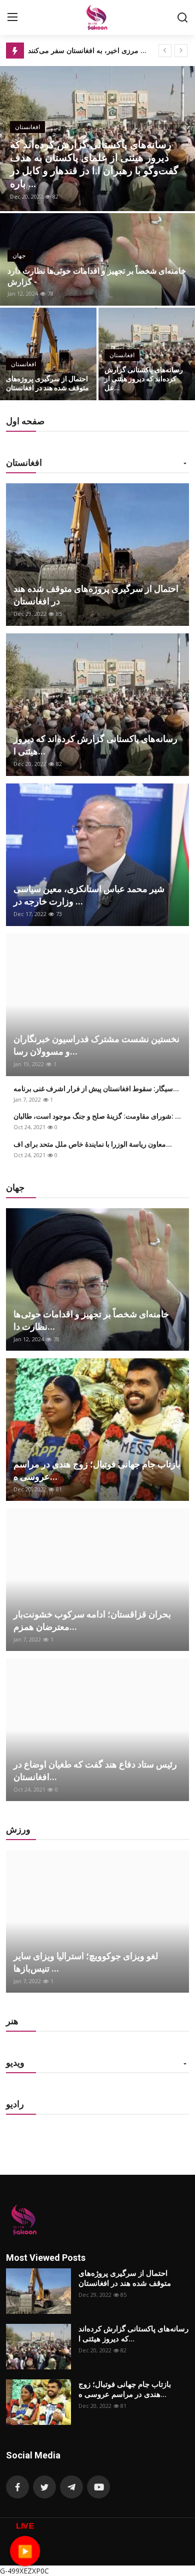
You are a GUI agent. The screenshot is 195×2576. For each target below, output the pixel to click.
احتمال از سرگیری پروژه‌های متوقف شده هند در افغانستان (47, 383)
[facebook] (17, 2487)
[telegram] (71, 2487)
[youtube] (98, 2487)
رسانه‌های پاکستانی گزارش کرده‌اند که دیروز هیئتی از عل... (144, 379)
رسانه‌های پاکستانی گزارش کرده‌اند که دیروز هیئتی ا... (95, 745)
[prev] (165, 51)
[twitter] (44, 2487)
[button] (185, 464)
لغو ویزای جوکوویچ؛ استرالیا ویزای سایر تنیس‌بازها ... (86, 1962)
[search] (182, 18)
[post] (97, 139)
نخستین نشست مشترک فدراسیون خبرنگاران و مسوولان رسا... (96, 1045)
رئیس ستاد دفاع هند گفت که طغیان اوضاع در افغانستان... (95, 1771)
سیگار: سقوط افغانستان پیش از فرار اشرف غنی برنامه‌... (96, 1089)
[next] (181, 51)
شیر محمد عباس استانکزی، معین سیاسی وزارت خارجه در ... (89, 895)
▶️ (25, 2550)
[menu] (12, 18)
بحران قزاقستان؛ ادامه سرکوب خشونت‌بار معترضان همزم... (92, 1620)
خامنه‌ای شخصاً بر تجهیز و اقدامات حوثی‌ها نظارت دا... (91, 1320)
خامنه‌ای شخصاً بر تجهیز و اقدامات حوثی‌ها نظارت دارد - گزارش (97, 276)
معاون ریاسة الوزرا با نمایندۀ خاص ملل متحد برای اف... (93, 1144)
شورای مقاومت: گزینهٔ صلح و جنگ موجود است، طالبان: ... (97, 1116)
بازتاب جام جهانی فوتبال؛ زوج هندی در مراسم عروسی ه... (97, 1470)
